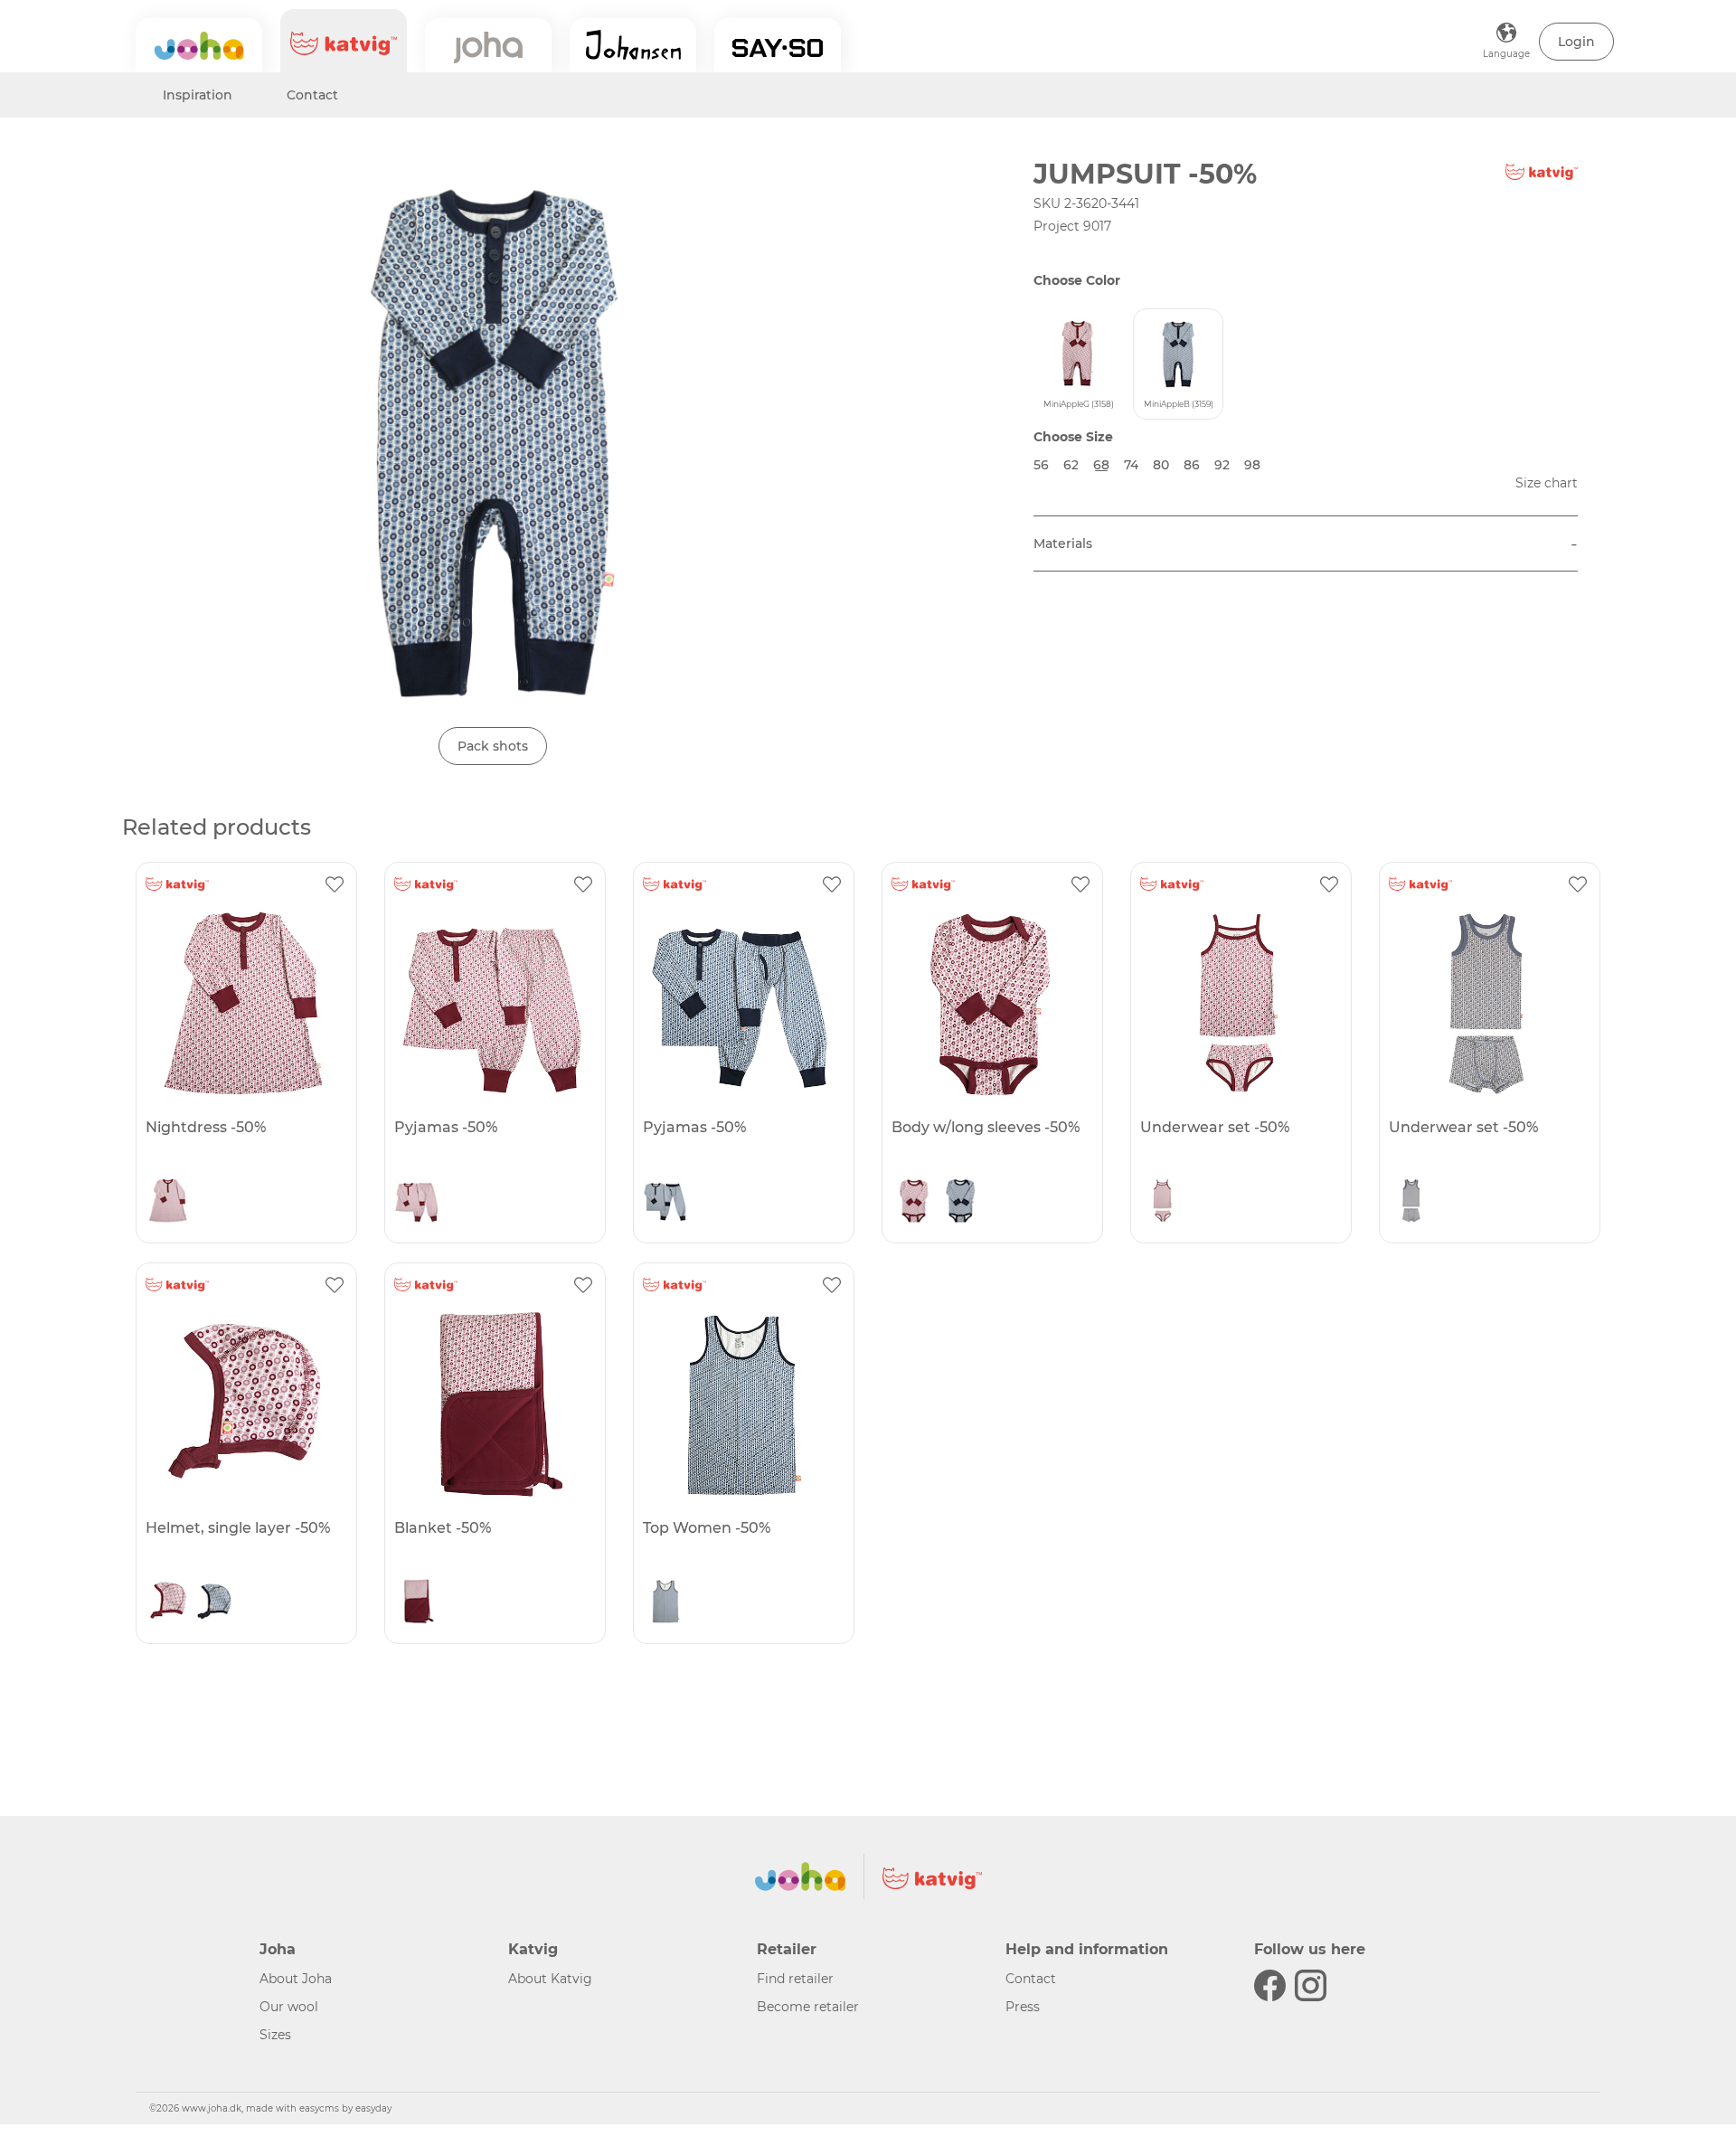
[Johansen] (633, 45)
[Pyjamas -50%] (493, 1005)
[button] (1576, 42)
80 (1161, 465)
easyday (373, 2108)
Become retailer (808, 2007)
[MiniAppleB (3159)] (665, 1205)
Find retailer (795, 1979)
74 (1131, 465)
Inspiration (198, 95)
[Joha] (199, 45)
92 (1222, 465)
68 (1101, 465)
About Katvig (550, 1979)
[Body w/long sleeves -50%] (990, 1005)
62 (1071, 465)
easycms (319, 2108)
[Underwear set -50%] (1239, 1005)
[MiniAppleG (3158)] (168, 1205)
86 (1192, 465)
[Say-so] (778, 45)
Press (1023, 2007)
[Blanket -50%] (493, 1405)
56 (1041, 465)
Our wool (289, 2007)
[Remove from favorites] (335, 884)
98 (1252, 465)
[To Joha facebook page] (1270, 1985)
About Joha (296, 1979)
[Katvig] (344, 41)
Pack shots (493, 746)
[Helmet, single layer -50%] (244, 1405)
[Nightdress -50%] (244, 1005)
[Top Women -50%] (741, 1405)
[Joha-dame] (488, 45)
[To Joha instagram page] (1311, 1985)
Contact (312, 95)
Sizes (275, 2035)
